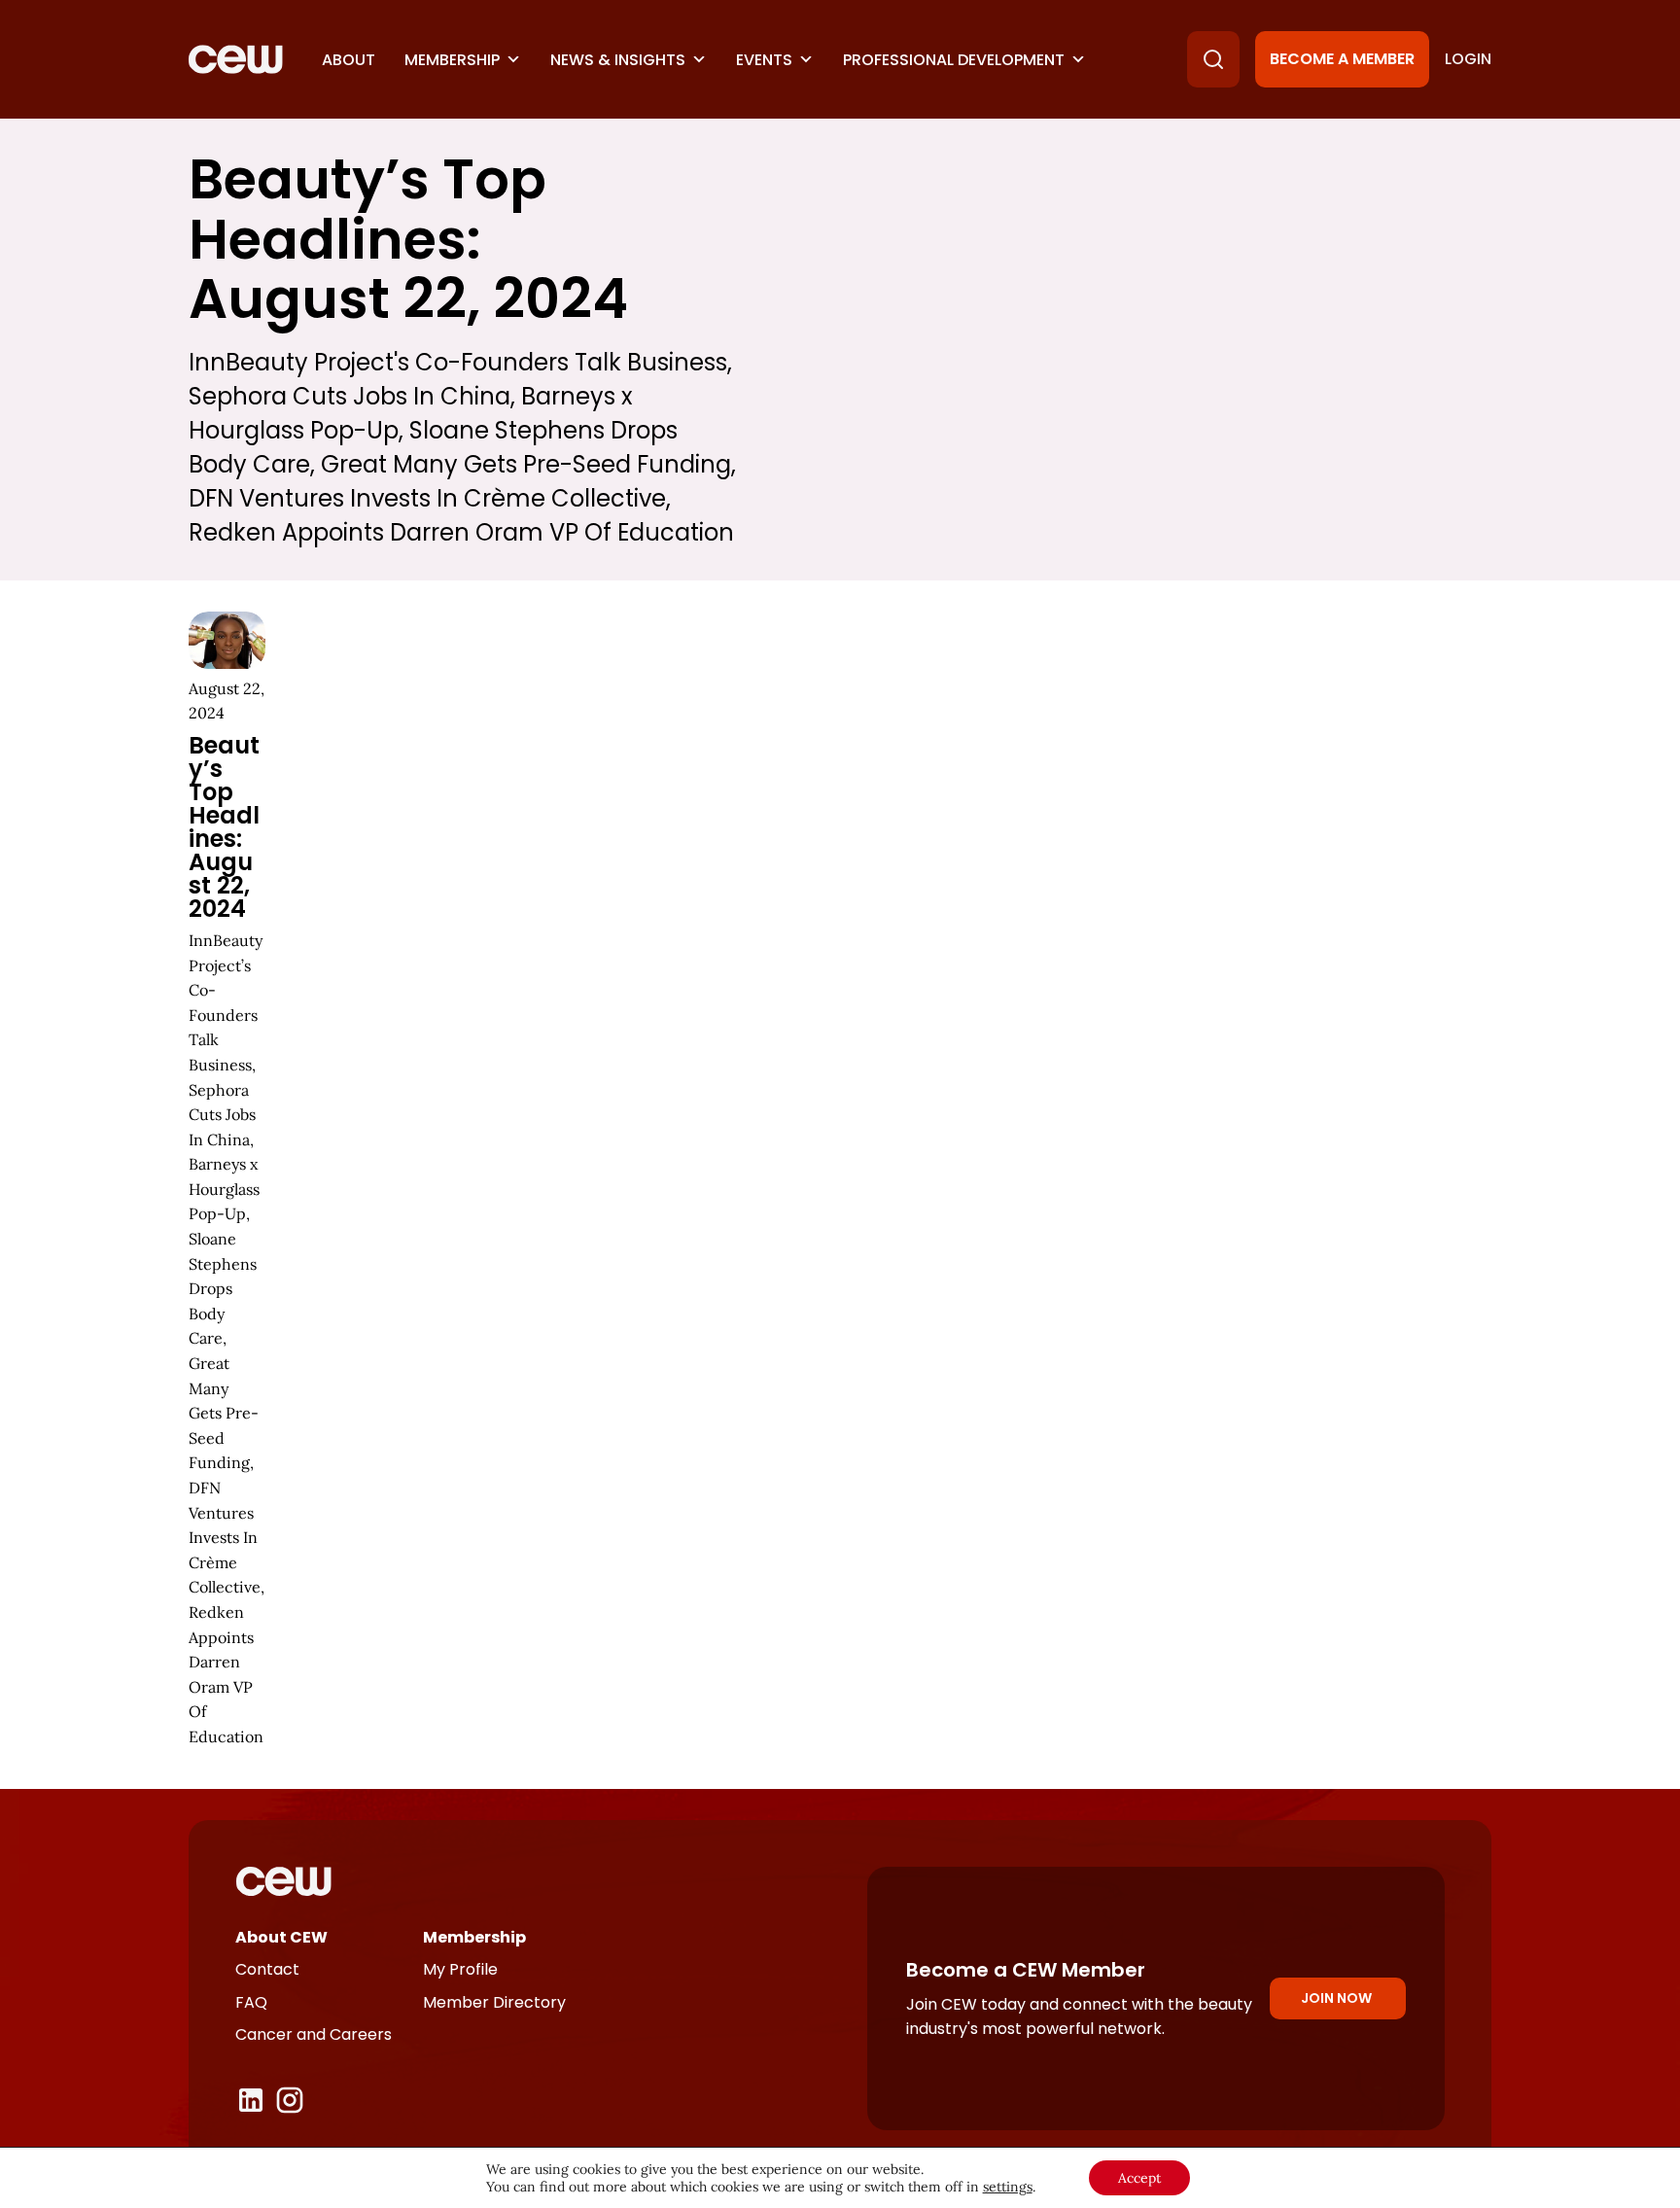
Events (764, 60)
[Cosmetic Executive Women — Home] (236, 59)
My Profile (460, 1969)
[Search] (1213, 59)
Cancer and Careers (314, 2034)
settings (1008, 2187)
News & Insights (618, 60)
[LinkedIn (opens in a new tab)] (251, 2100)
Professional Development (954, 60)
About (349, 60)
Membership (452, 60)
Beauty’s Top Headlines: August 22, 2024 (224, 827)
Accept (1139, 2178)
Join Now (1336, 1998)
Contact (267, 1969)
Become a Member (1342, 59)
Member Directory (494, 2002)
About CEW (281, 1937)
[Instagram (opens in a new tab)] (290, 2100)
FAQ (251, 2002)
